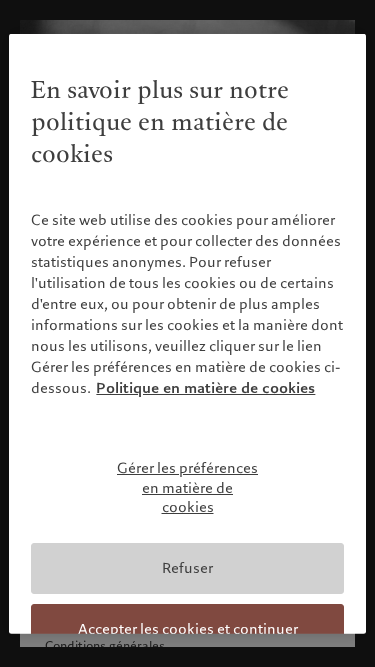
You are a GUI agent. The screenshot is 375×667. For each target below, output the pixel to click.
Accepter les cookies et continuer (188, 629)
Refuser (187, 568)
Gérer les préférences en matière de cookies (187, 487)
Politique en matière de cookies (205, 388)
